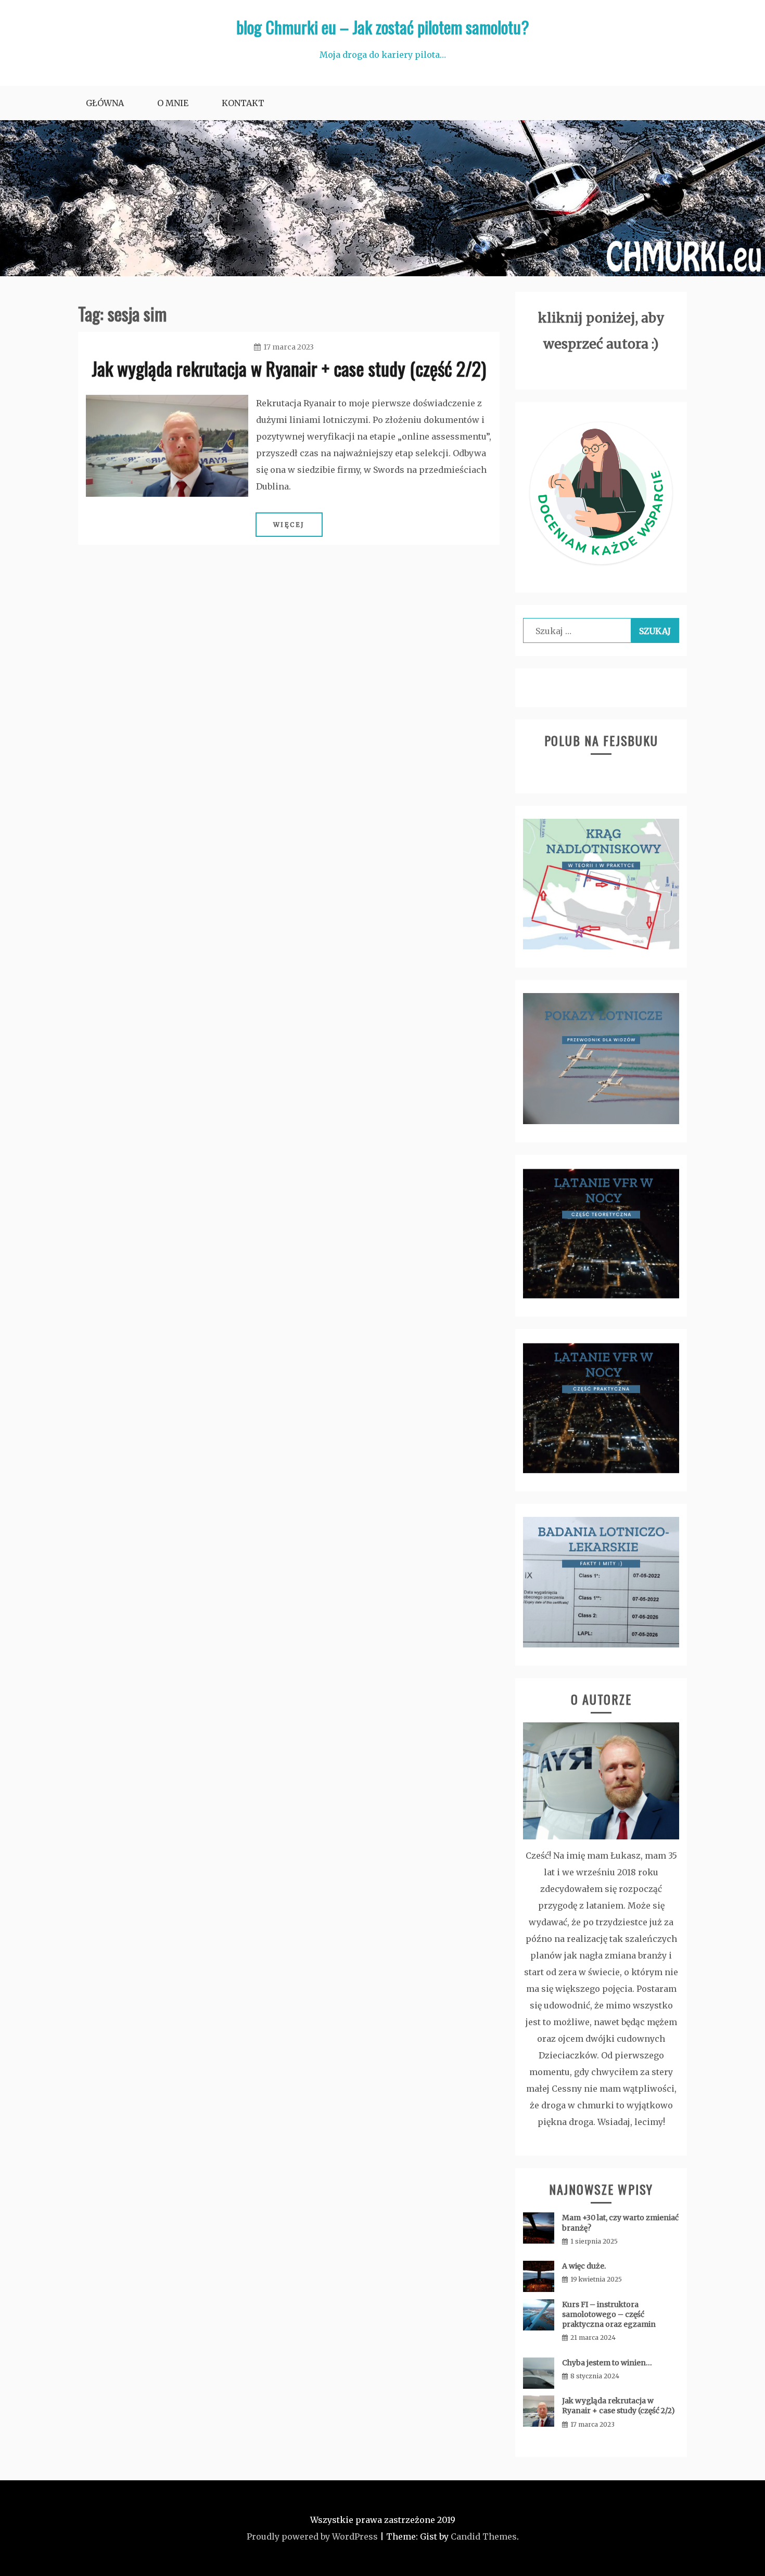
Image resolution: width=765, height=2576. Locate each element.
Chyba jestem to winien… (607, 2363)
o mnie (173, 103)
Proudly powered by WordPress (312, 2536)
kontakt (243, 103)
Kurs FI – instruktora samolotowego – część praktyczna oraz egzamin (609, 2314)
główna (105, 103)
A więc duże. (584, 2266)
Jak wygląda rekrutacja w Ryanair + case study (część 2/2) (289, 368)
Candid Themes (484, 2536)
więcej (289, 525)
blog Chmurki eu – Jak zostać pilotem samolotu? (383, 27)
